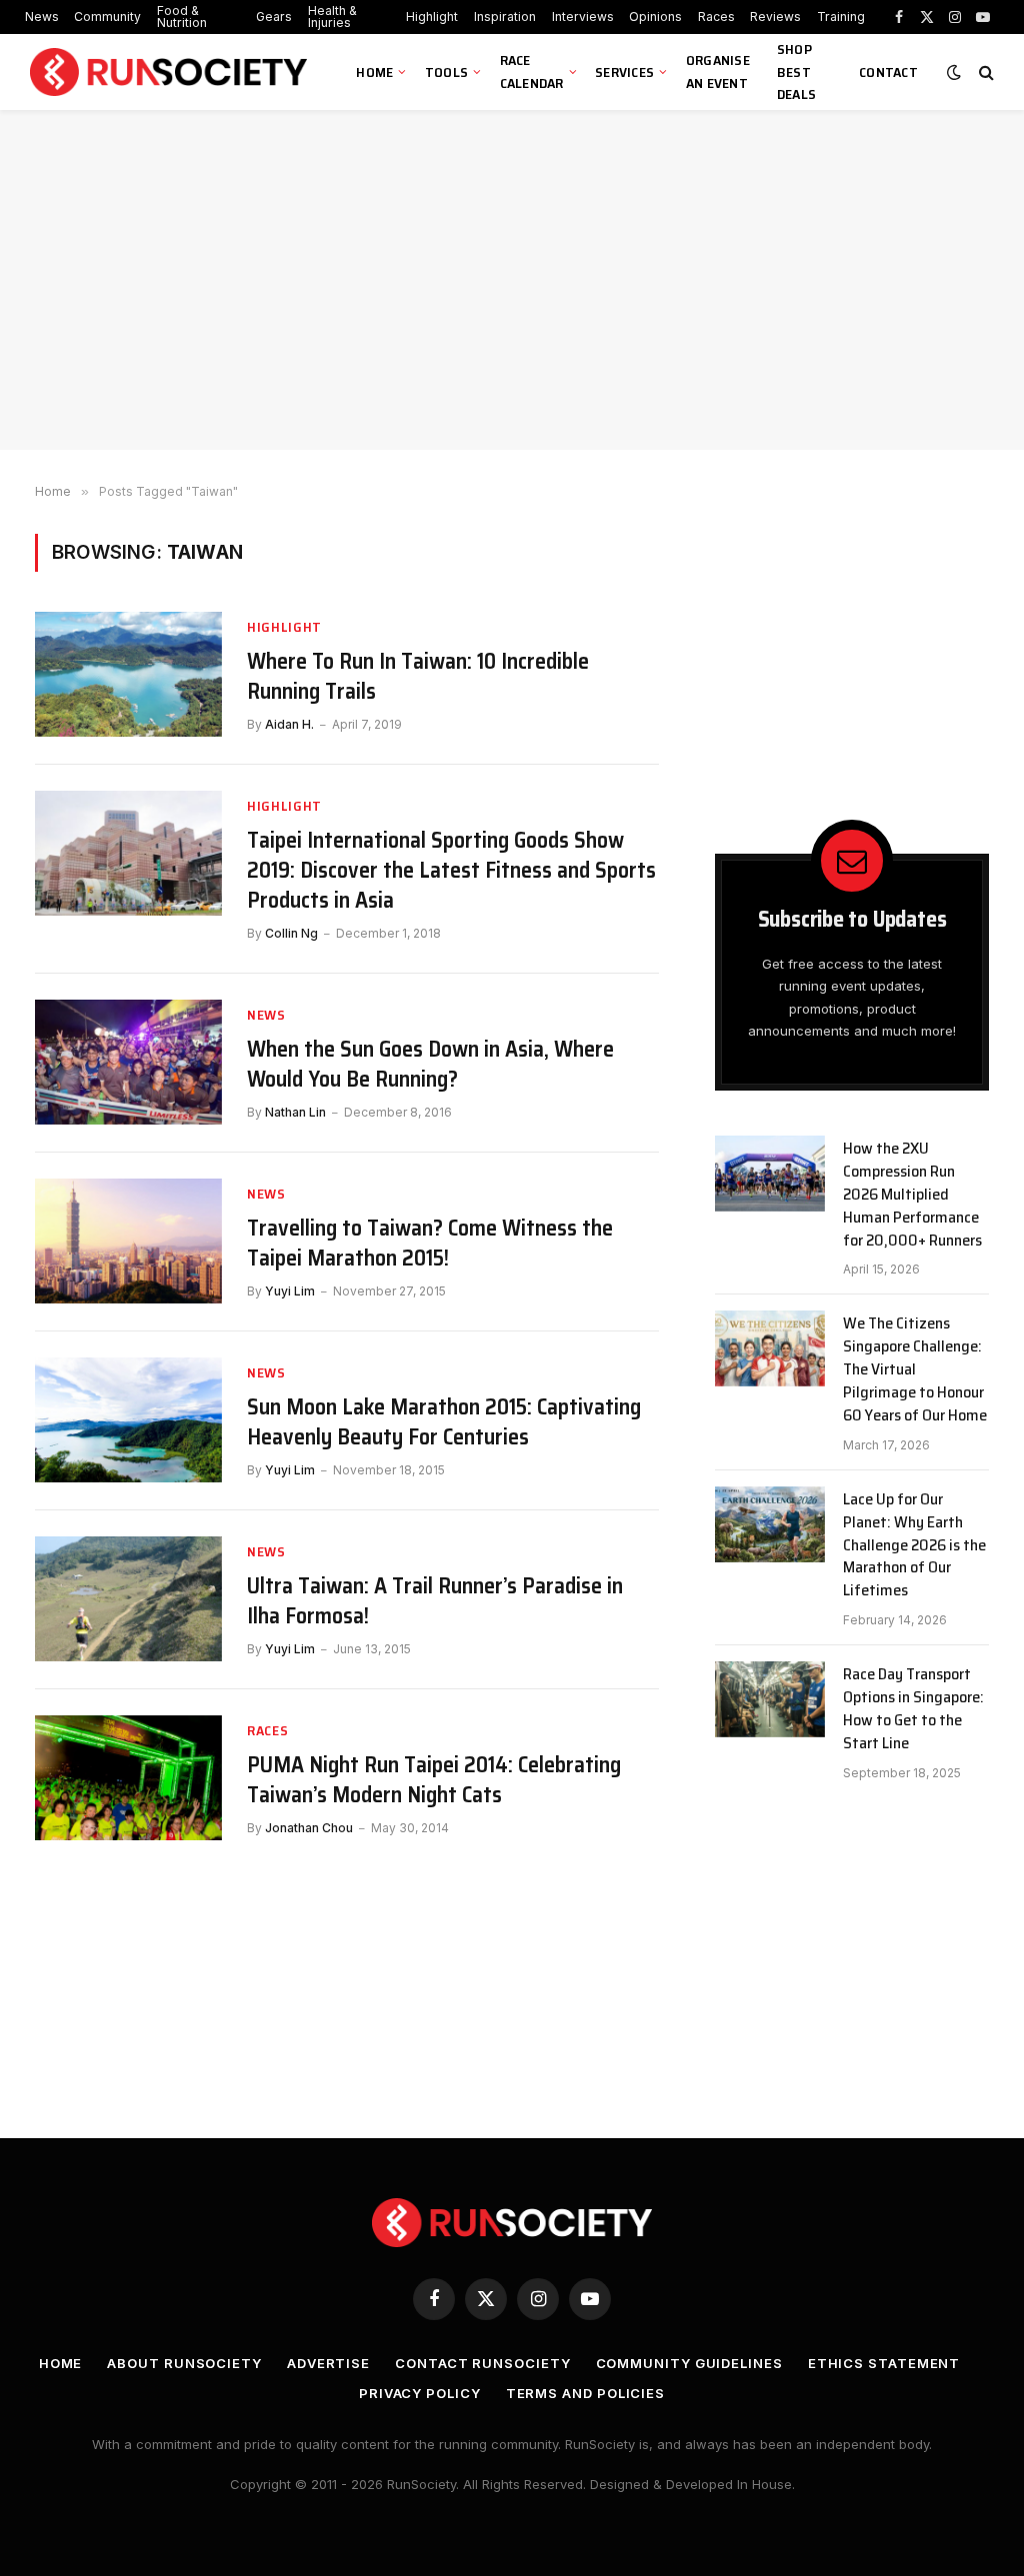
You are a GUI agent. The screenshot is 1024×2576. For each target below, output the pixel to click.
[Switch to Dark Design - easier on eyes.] (954, 72)
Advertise (328, 2363)
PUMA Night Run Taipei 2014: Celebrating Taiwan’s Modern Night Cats (434, 1780)
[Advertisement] (512, 280)
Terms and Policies (585, 2393)
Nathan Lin (295, 1112)
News (42, 16)
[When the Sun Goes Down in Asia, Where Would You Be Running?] (128, 1062)
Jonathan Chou (309, 1828)
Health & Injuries (332, 16)
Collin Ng (291, 933)
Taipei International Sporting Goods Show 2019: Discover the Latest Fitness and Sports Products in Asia (451, 871)
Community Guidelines (689, 2363)
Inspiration (505, 16)
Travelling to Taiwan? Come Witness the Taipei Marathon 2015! (430, 1244)
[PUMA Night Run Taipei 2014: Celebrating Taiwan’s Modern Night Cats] (128, 1778)
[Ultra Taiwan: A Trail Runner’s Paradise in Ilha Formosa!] (128, 1599)
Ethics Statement (884, 2363)
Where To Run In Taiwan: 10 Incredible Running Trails (418, 677)
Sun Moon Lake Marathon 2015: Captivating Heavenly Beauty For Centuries (444, 1422)
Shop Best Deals (796, 71)
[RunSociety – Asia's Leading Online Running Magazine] (171, 72)
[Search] (984, 72)
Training (841, 16)
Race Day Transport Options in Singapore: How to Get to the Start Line (913, 1709)
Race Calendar (532, 71)
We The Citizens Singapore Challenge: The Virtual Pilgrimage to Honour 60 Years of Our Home (915, 1369)
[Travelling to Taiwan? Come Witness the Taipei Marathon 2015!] (128, 1241)
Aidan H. (289, 724)
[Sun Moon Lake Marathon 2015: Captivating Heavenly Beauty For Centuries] (128, 1420)
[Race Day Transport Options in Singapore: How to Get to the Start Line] (770, 1699)
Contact (888, 72)
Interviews (583, 16)
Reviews (775, 16)
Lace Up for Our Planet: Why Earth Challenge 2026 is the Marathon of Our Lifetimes (914, 1545)
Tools (446, 72)
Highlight (432, 16)
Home (374, 72)
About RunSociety (184, 2363)
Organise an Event (718, 71)
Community (107, 16)
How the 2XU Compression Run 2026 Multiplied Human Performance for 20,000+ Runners (912, 1195)
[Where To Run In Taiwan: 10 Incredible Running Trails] (128, 674)
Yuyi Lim (290, 1291)
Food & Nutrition (182, 16)
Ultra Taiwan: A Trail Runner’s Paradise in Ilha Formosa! (435, 1601)
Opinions (655, 16)
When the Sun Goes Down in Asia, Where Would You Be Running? (430, 1065)
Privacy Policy (420, 2393)
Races (716, 16)
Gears (274, 16)
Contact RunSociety (482, 2363)
